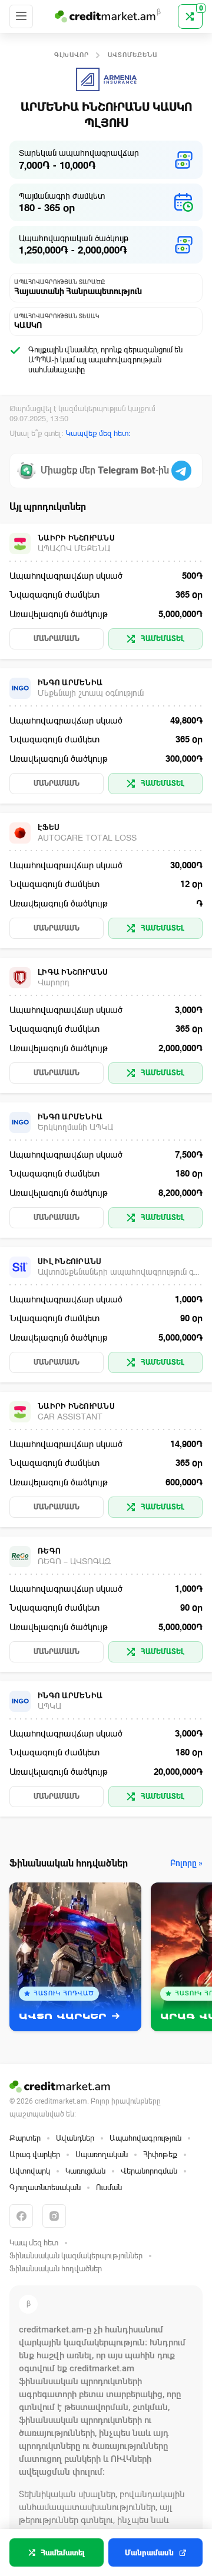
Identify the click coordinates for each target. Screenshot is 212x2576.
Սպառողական (102, 2155)
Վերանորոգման (149, 2171)
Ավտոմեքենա (133, 55)
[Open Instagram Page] (54, 2216)
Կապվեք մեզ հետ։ (98, 433)
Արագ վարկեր (35, 2155)
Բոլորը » (186, 1863)
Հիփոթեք (160, 2155)
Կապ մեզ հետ (34, 2243)
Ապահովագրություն (145, 2138)
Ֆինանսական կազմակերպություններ (76, 2256)
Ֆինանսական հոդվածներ (56, 2269)
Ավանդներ (75, 2138)
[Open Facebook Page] (21, 2216)
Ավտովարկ (30, 2171)
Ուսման (109, 2187)
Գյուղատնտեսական (45, 2187)
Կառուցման (85, 2171)
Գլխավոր (72, 55)
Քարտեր (25, 2138)
